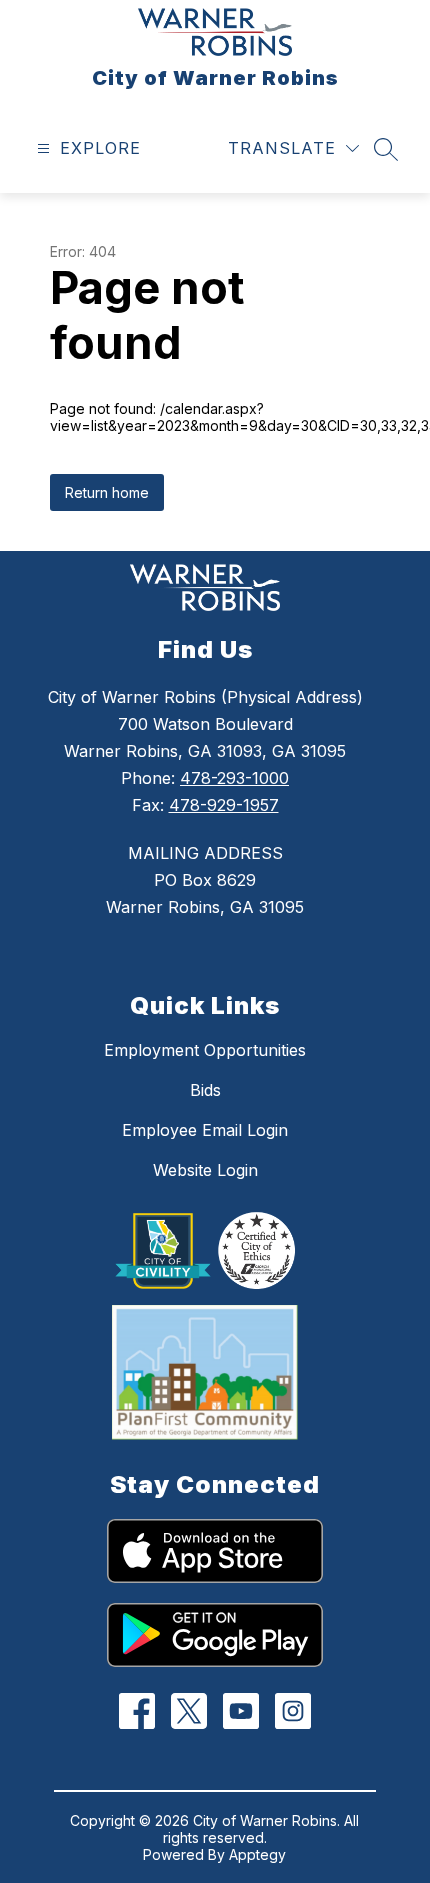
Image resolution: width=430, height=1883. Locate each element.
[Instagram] (293, 1711)
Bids (205, 1090)
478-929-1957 (224, 805)
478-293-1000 (234, 778)
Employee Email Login (205, 1130)
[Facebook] (137, 1711)
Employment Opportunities (205, 1050)
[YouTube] (241, 1711)
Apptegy (257, 1854)
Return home (107, 492)
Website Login (205, 1170)
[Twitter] (189, 1711)
